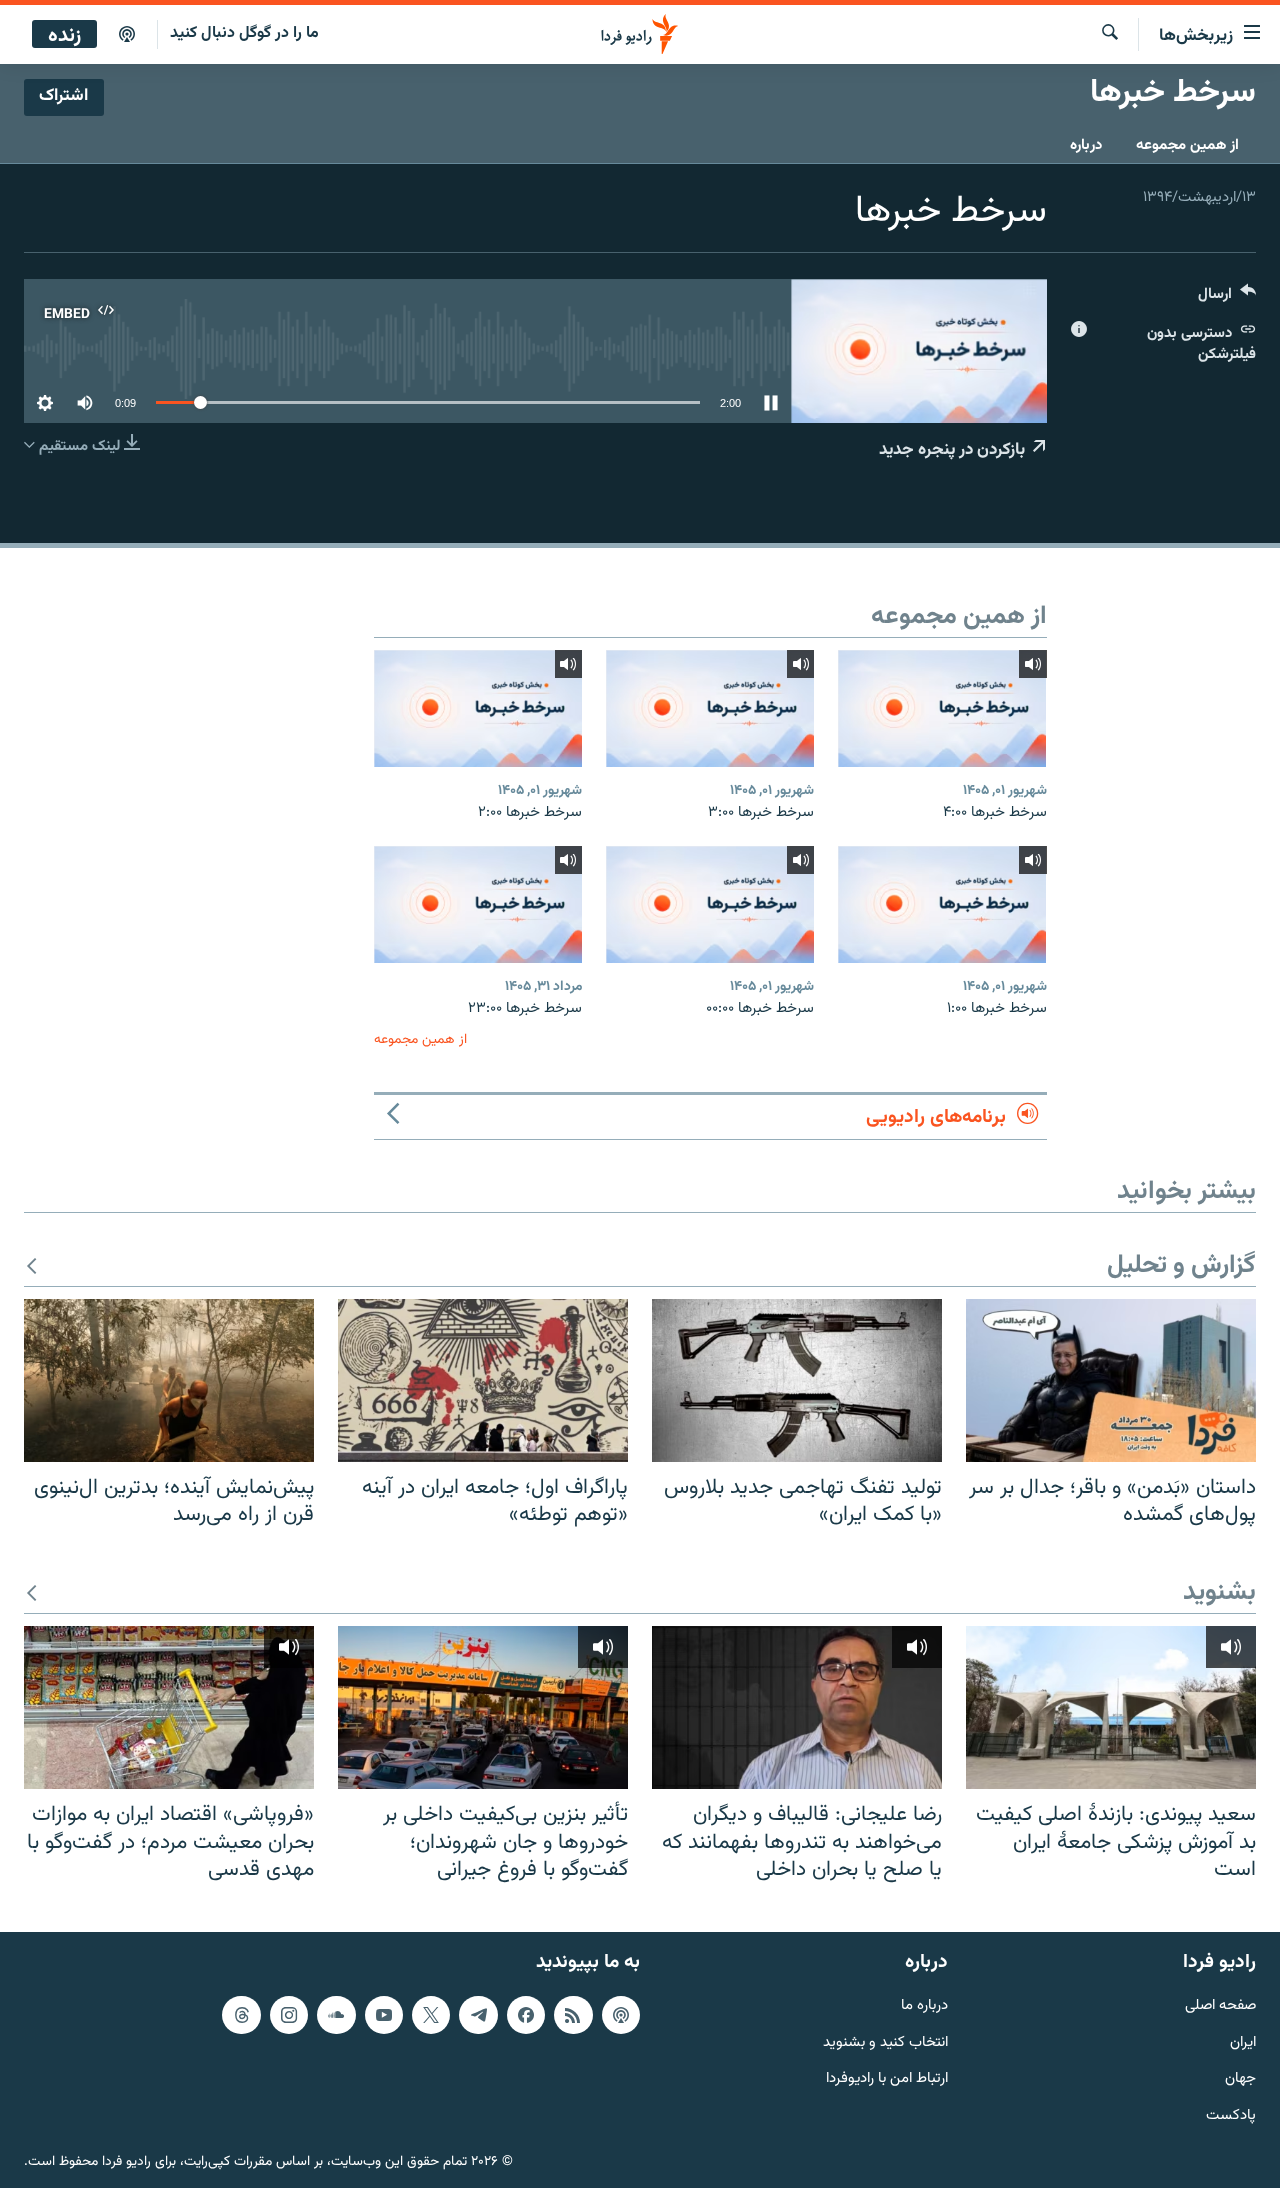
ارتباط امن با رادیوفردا (887, 2079)
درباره (1086, 145)
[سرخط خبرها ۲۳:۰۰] (478, 904)
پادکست (1231, 2116)
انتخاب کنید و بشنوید (885, 2042)
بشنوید (1219, 1593)
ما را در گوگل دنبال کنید (244, 33)
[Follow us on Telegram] (478, 2015)
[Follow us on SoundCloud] (336, 2015)
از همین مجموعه (1187, 145)
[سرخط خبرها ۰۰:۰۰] (710, 904)
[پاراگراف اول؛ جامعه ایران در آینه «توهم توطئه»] (483, 1380)
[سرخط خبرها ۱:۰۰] (942, 904)
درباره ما (924, 2006)
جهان (1240, 2079)
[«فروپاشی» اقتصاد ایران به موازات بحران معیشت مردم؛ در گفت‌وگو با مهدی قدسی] (169, 1707)
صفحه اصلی (1220, 2006)
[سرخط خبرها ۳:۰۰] (710, 708)
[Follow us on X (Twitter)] (431, 2015)
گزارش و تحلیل (1181, 1266)
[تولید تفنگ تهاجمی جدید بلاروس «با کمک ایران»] (797, 1380)
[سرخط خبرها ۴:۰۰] (942, 708)
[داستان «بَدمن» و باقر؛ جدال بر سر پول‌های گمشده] (1111, 1380)
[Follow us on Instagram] (289, 2015)
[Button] (1227, 298)
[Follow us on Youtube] (384, 2015)
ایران (1243, 2042)
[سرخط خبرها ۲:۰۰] (478, 708)
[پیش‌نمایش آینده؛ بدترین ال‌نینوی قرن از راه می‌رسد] (169, 1380)
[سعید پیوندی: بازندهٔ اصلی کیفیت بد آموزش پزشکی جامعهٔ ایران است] (1111, 1707)
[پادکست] (127, 35)
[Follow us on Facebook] (526, 2015)
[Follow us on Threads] (241, 2015)
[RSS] (573, 2015)
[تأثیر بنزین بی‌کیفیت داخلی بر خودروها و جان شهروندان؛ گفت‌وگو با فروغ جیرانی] (483, 1707)
